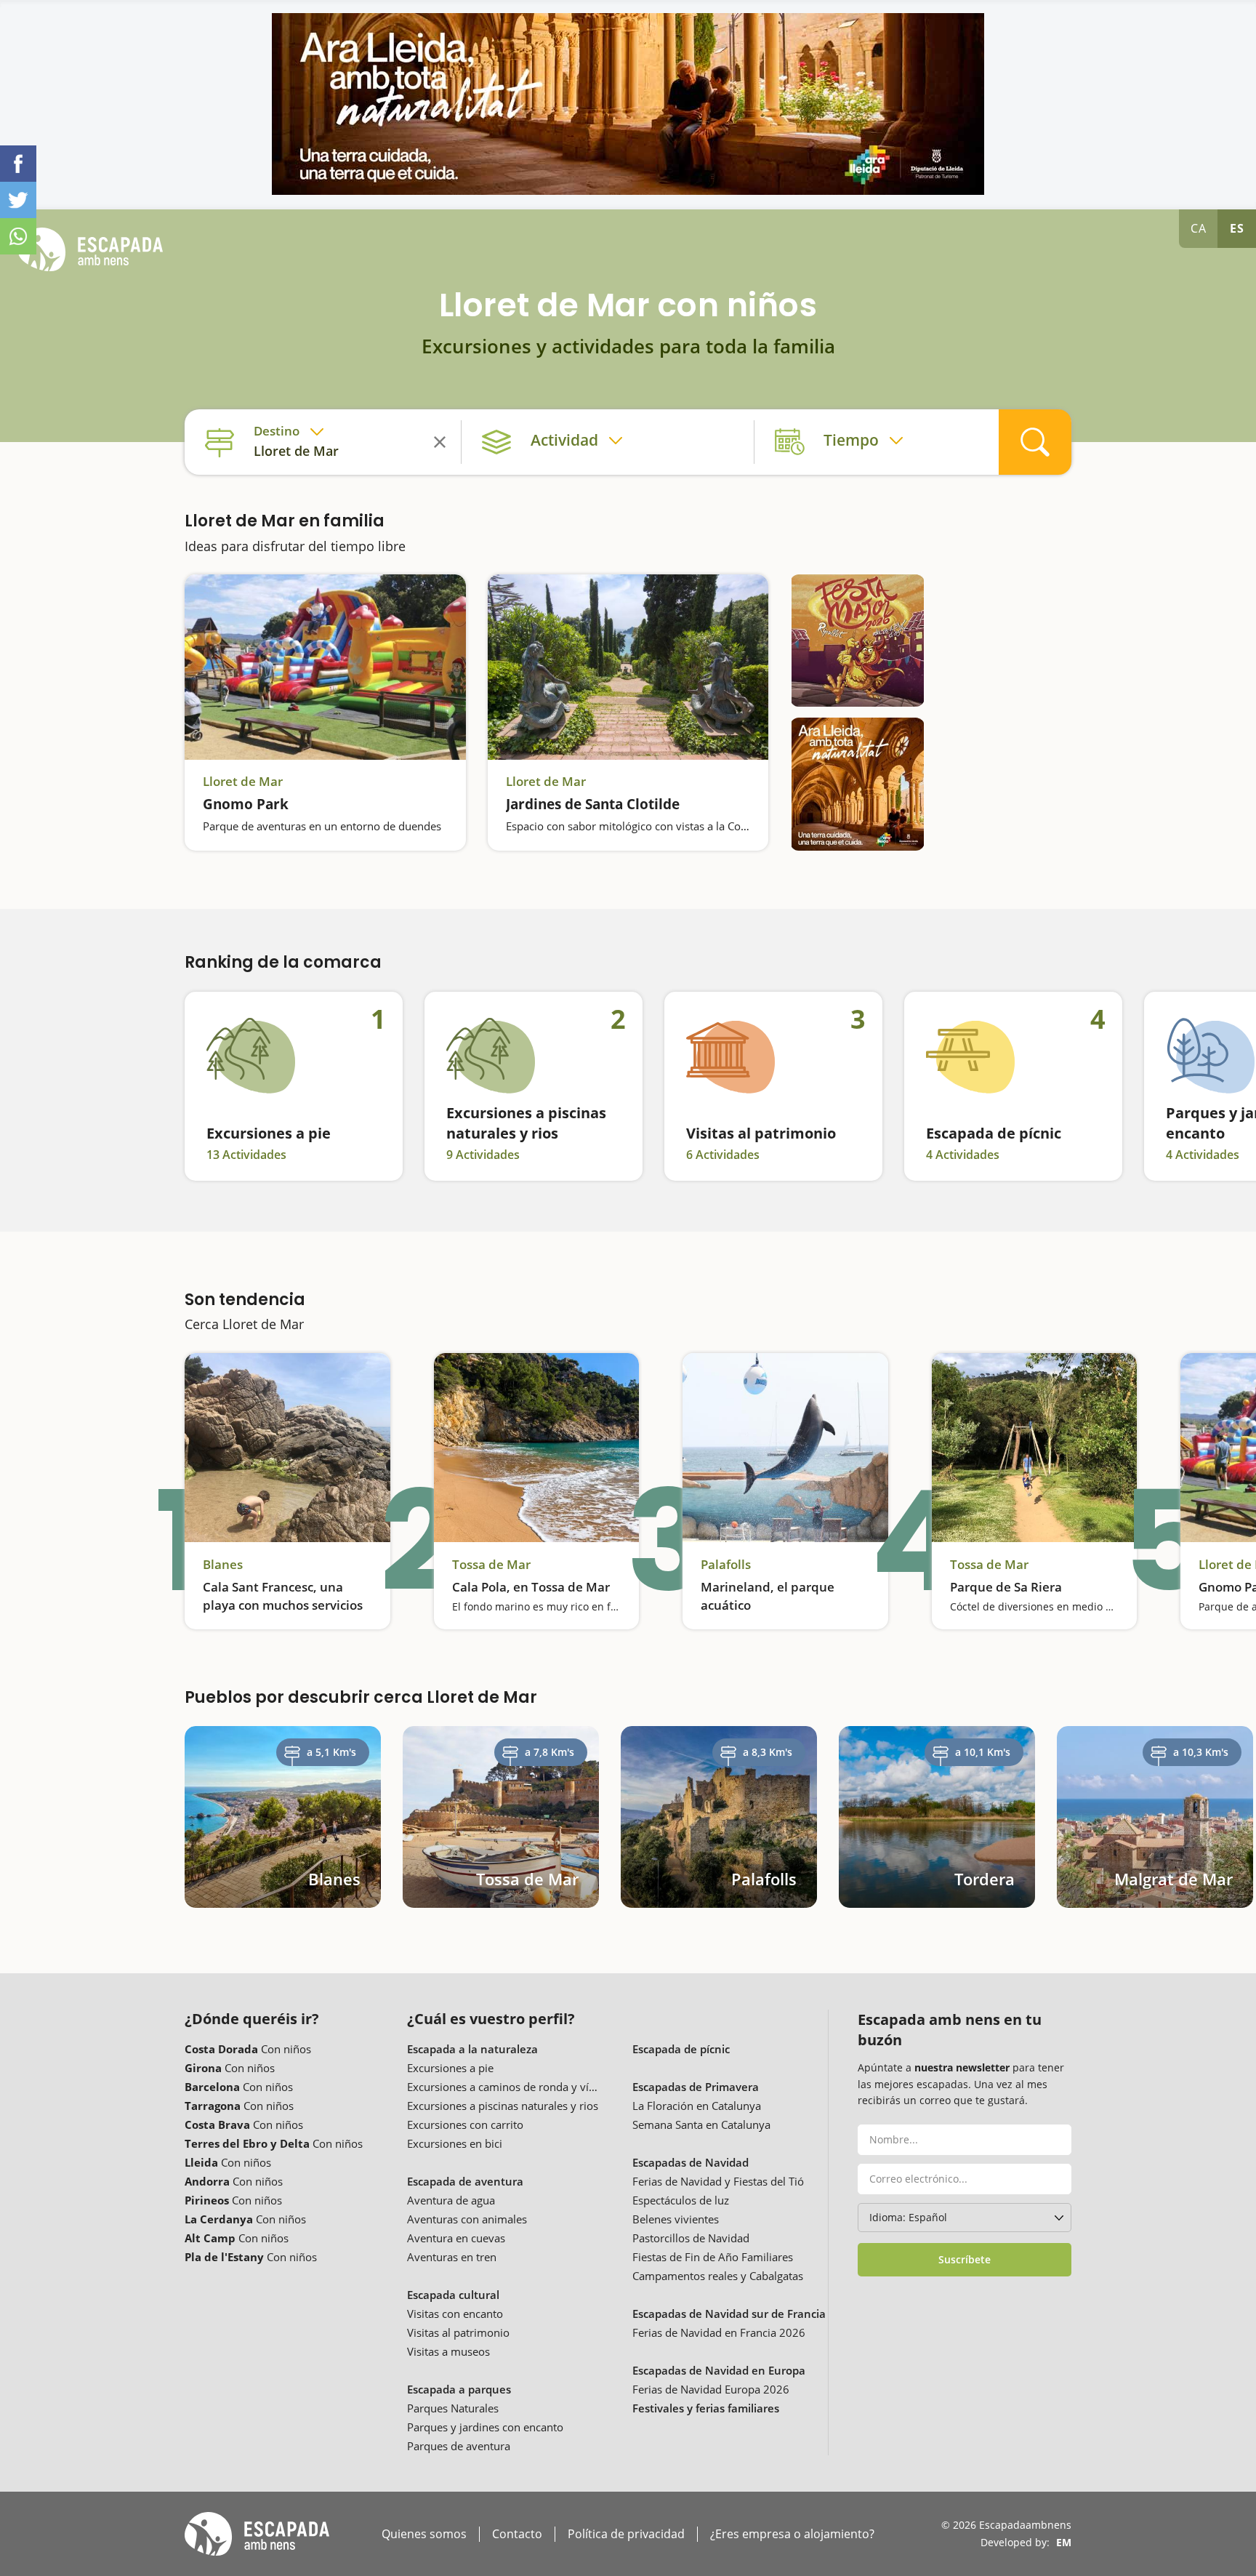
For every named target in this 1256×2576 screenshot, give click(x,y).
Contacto (517, 2534)
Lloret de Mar (243, 782)
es (1237, 228)
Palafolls (726, 1565)
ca (1199, 228)
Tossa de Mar (491, 1565)
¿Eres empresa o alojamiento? (792, 2534)
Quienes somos (424, 2534)
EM (1064, 2542)
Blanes (223, 1565)
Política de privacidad (626, 2534)
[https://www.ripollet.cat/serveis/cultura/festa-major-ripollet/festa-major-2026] (857, 641)
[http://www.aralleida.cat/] (628, 104)
